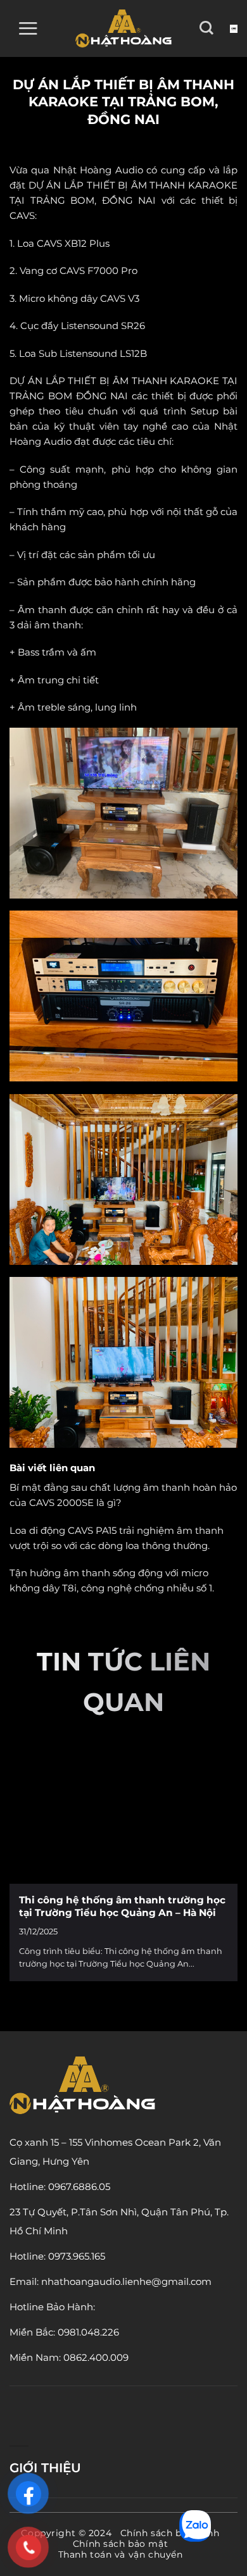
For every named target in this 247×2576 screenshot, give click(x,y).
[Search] (206, 28)
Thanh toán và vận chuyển (121, 2554)
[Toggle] (233, 2468)
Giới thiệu (45, 2468)
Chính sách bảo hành (170, 2533)
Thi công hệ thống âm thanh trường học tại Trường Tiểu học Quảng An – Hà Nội (122, 1906)
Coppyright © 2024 (66, 2533)
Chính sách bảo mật (120, 2544)
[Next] (223, 1865)
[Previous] (24, 1865)
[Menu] (28, 28)
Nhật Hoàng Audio (98, 170)
